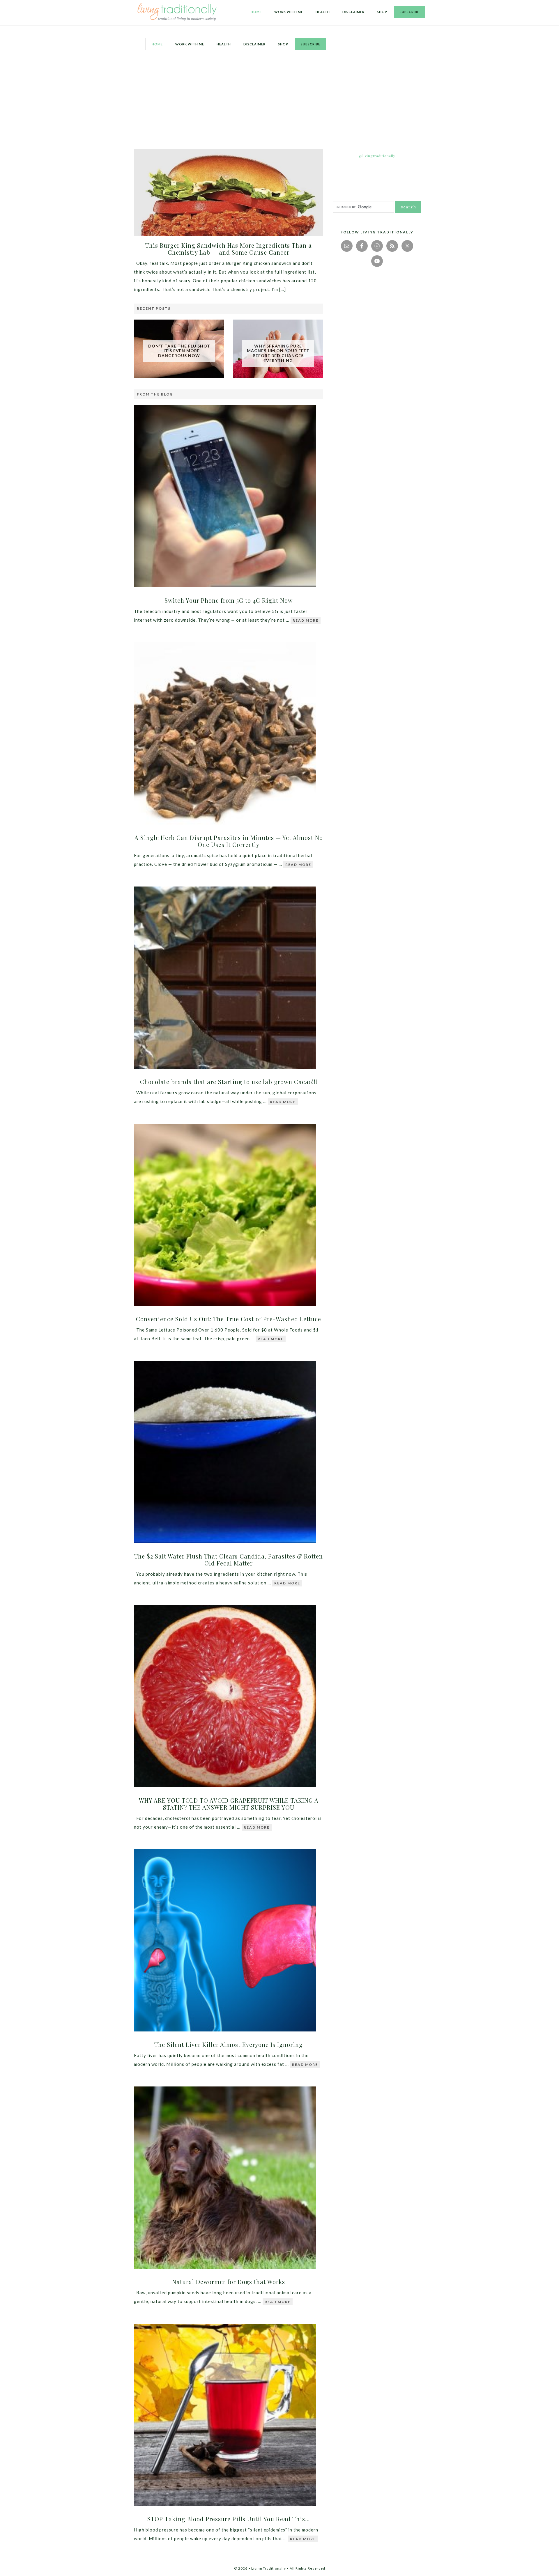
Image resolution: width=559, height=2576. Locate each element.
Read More (306, 620)
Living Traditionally (178, 13)
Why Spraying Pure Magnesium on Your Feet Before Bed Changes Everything (278, 353)
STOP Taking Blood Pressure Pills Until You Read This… (229, 2519)
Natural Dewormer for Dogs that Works (229, 2282)
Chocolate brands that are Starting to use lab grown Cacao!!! (229, 1082)
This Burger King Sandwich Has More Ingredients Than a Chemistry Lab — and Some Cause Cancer (229, 249)
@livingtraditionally (377, 156)
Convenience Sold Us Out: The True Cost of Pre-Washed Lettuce (229, 1319)
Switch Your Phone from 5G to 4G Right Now (229, 600)
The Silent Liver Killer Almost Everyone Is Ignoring (229, 2044)
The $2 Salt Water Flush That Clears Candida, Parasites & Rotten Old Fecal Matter (229, 1560)
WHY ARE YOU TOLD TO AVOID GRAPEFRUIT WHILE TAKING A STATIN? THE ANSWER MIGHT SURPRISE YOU (229, 1804)
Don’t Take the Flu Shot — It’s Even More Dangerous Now (179, 351)
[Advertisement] (279, 100)
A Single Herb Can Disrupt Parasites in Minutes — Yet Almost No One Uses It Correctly (229, 841)
